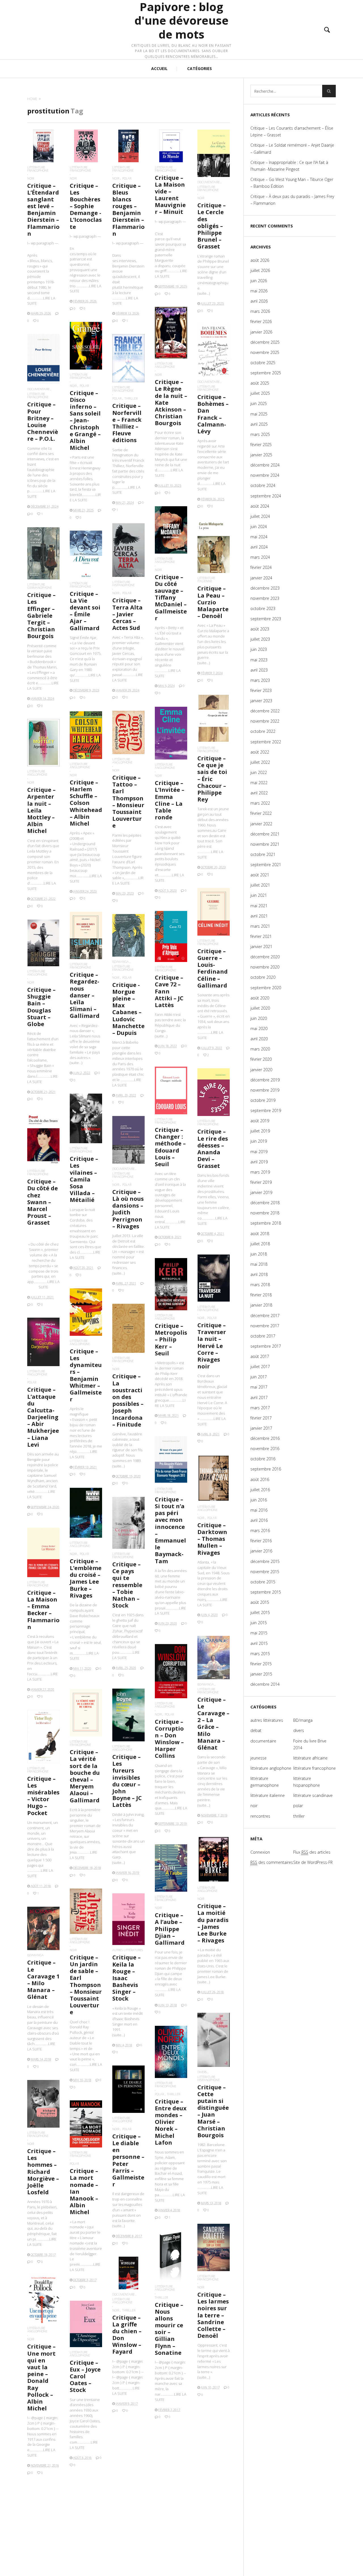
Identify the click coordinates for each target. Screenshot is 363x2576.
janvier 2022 (261, 824)
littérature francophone (38, 169)
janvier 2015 (261, 1674)
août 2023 (260, 629)
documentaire (209, 182)
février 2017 (261, 1418)
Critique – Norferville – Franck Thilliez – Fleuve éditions (127, 423)
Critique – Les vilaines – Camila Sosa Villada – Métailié (84, 1179)
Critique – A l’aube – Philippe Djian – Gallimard (170, 1929)
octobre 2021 (263, 854)
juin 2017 (259, 1377)
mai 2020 (259, 1028)
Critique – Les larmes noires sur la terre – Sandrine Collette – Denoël (213, 2315)
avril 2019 (259, 1162)
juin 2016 (259, 1500)
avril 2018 (259, 1274)
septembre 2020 (266, 988)
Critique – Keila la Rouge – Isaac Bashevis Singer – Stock (126, 1978)
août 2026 (260, 260)
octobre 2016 (263, 1459)
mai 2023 (259, 660)
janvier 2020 (261, 1070)
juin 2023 (259, 649)
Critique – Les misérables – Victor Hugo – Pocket (43, 1796)
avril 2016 (259, 1520)
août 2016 (260, 1479)
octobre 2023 (263, 608)
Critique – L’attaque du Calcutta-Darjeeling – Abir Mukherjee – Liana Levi (43, 1417)
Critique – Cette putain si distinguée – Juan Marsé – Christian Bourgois (213, 2111)
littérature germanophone (40, 586)
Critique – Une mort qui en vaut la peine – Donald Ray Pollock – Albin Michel (41, 2377)
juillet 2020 (260, 1008)
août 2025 (260, 383)
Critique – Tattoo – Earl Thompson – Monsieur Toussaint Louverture (128, 801)
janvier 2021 (261, 947)
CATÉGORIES (200, 68)
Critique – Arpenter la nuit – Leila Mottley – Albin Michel (41, 810)
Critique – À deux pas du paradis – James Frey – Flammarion (292, 200)
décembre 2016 (265, 1438)
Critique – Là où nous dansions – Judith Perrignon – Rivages (128, 1209)
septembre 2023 (266, 619)
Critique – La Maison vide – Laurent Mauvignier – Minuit (170, 195)
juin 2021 (259, 895)
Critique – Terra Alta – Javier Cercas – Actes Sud (127, 614)
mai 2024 (259, 537)
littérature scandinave (313, 1795)
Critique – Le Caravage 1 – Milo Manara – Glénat (43, 1980)
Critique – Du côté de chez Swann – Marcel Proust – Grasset (43, 1202)
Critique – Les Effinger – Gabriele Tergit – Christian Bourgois (41, 615)
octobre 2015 (263, 1582)
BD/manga (121, 962)
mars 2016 (260, 1530)
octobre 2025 (263, 363)
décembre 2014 (265, 1684)
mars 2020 (260, 1049)
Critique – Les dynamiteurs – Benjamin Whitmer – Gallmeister (86, 1375)
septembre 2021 (266, 865)
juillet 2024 (260, 516)
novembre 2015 (265, 1572)
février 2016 (261, 1541)
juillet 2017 (260, 1367)
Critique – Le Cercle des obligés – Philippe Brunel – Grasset (212, 226)
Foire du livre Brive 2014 (310, 1744)
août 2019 (260, 1121)
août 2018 (260, 1234)
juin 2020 (259, 1018)
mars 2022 (260, 803)
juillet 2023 (260, 639)
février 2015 (261, 1664)
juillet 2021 (260, 885)
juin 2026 (259, 281)
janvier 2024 (261, 578)
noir (31, 178)
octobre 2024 (263, 485)
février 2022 (261, 813)
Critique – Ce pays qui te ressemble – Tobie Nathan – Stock (127, 1585)
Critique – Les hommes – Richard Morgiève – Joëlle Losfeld (43, 2172)
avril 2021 (259, 916)
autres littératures (128, 1950)
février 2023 (261, 690)
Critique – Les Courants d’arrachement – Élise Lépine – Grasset (292, 131)
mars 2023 (260, 680)
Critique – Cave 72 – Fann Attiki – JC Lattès (169, 991)
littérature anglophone (165, 365)
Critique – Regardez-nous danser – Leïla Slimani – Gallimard (85, 995)
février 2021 (261, 936)
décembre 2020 (265, 957)
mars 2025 (260, 434)
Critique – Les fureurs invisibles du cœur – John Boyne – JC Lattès (127, 1781)
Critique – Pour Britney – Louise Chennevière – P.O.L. (43, 421)
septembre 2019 (266, 1110)
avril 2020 (259, 1039)
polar (127, 178)
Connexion (260, 1852)
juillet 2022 (260, 762)
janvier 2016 (261, 1551)
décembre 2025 (265, 342)
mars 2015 (260, 1654)
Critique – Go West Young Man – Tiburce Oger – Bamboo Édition (292, 183)
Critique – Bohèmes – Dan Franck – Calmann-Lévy (213, 414)
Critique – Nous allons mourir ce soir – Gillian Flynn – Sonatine (169, 2329)
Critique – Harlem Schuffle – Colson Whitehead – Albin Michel (86, 803)
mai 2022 (259, 783)
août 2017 (260, 1356)
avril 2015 (259, 1643)
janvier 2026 (261, 332)
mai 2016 (259, 1510)
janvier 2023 (261, 701)
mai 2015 (259, 1633)
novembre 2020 (265, 967)
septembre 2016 (266, 1469)
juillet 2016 (260, 1490)
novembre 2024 (265, 475)
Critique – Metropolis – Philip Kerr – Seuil (171, 1339)
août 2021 (260, 875)
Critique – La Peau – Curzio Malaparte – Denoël (213, 602)
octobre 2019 (263, 1100)
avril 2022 (259, 793)
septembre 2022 (266, 742)
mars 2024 (260, 557)
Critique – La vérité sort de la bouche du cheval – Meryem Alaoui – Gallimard (85, 1776)
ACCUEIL (159, 68)
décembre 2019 (265, 1080)
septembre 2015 (266, 1592)
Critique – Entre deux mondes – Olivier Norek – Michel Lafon (171, 2122)
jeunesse (258, 1758)
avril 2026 (259, 301)
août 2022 (260, 752)
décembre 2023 (265, 588)
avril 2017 (259, 1397)
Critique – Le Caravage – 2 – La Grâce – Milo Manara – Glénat (213, 1723)
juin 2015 (259, 1623)
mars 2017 (260, 1408)
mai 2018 (259, 1264)
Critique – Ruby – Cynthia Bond (126, 2495)
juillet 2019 (260, 1131)
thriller (131, 398)
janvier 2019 (261, 1192)
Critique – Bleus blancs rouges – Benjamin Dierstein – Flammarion (128, 210)
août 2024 (260, 506)
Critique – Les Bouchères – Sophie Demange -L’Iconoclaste (86, 206)
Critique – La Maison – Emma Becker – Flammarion (43, 1610)
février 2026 (261, 321)
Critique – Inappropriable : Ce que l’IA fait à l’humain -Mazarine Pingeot (289, 166)
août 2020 (260, 998)
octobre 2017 (263, 1336)
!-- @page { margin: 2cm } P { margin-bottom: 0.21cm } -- (171, 2381)
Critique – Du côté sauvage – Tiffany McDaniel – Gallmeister (171, 598)
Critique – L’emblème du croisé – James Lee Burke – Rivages (86, 1578)
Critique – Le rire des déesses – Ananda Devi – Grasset (213, 1149)
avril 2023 (259, 670)
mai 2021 (259, 906)
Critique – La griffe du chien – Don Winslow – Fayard (127, 2335)
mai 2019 (259, 1152)
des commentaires (272, 1862)
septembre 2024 (266, 496)
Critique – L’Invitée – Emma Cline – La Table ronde (170, 800)
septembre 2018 (266, 1223)
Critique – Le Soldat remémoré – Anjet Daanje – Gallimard (292, 148)
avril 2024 (259, 547)
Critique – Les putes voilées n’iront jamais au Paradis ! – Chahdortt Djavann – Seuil (213, 2499)
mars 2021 (260, 926)
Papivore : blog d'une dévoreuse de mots (181, 21)
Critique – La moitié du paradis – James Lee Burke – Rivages (213, 1923)
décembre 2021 (265, 834)
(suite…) (204, 293)
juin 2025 (259, 403)
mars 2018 (260, 1285)
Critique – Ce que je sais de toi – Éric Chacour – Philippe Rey (212, 779)
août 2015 (260, 1602)
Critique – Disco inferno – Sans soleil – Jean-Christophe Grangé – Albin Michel (85, 420)
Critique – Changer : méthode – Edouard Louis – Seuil (170, 1147)
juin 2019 (259, 1141)
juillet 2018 (260, 1244)
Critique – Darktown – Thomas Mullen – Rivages (212, 1539)
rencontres (260, 1816)
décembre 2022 (265, 711)
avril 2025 (259, 424)
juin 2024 (259, 527)
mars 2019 (260, 1172)
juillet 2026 (260, 270)
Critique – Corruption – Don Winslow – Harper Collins (169, 1739)
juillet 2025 (260, 393)
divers (202, 2072)
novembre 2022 (265, 721)
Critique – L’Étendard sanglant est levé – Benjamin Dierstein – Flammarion (43, 210)
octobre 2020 (263, 977)
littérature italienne (206, 579)
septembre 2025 (266, 373)
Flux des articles (312, 1852)
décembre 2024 (265, 465)
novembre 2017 (265, 1326)
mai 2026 (259, 291)
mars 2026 (260, 311)
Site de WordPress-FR (313, 1862)
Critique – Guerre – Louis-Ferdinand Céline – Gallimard (213, 968)
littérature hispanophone (124, 583)
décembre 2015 (265, 1561)
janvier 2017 (261, 1428)
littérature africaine (310, 1758)
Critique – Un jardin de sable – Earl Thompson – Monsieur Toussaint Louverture (86, 1985)
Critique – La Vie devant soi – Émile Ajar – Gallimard (85, 611)
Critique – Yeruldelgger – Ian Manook (171, 2511)
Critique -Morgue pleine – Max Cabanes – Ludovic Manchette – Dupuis (128, 1009)
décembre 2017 (265, 1316)
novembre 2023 (265, 598)
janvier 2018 (261, 1305)
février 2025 (261, 445)
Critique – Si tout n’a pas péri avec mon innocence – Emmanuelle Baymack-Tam (170, 1530)
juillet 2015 (260, 1612)
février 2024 (261, 567)
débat (256, 1730)
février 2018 (261, 1295)
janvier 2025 (261, 455)
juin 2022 (259, 772)
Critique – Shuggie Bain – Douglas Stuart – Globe (41, 1007)
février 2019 (261, 1182)
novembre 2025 (265, 352)
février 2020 (261, 1059)
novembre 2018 (265, 1213)
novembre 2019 (265, 1090)
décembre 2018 (265, 1203)
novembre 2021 (265, 844)
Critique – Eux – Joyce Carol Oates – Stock (85, 2376)
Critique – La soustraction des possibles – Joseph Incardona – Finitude (128, 1400)
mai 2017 (259, 1387)
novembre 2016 (265, 1449)
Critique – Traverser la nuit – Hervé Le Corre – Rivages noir (212, 1346)
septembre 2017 (266, 1346)
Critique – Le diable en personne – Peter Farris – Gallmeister (128, 2160)
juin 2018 (259, 1254)
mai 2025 (259, 414)
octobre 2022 (263, 731)
